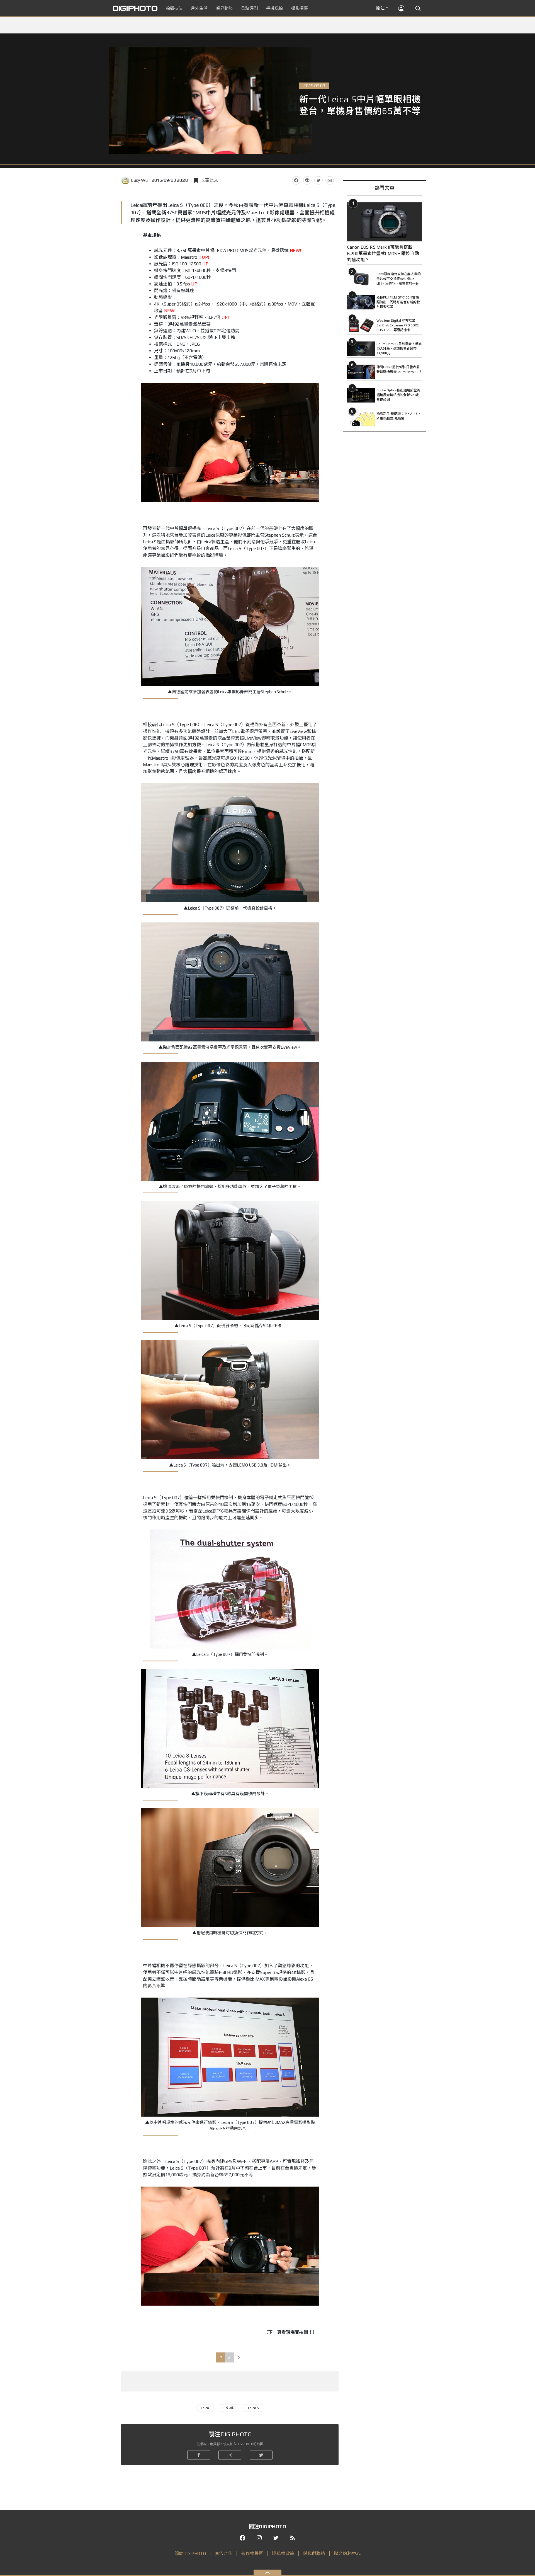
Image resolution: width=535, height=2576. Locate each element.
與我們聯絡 (314, 2554)
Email (330, 180)
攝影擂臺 (300, 8)
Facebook (296, 180)
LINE (307, 180)
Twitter (318, 180)
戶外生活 (199, 8)
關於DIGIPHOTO (190, 2554)
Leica (205, 2408)
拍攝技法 (174, 8)
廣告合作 (223, 2554)
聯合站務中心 (347, 2554)
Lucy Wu (139, 180)
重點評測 (249, 8)
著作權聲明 (252, 2554)
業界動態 (224, 8)
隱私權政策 (283, 2554)
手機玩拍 (274, 8)
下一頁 (239, 2357)
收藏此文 (209, 180)
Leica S (253, 2408)
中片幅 (228, 2408)
